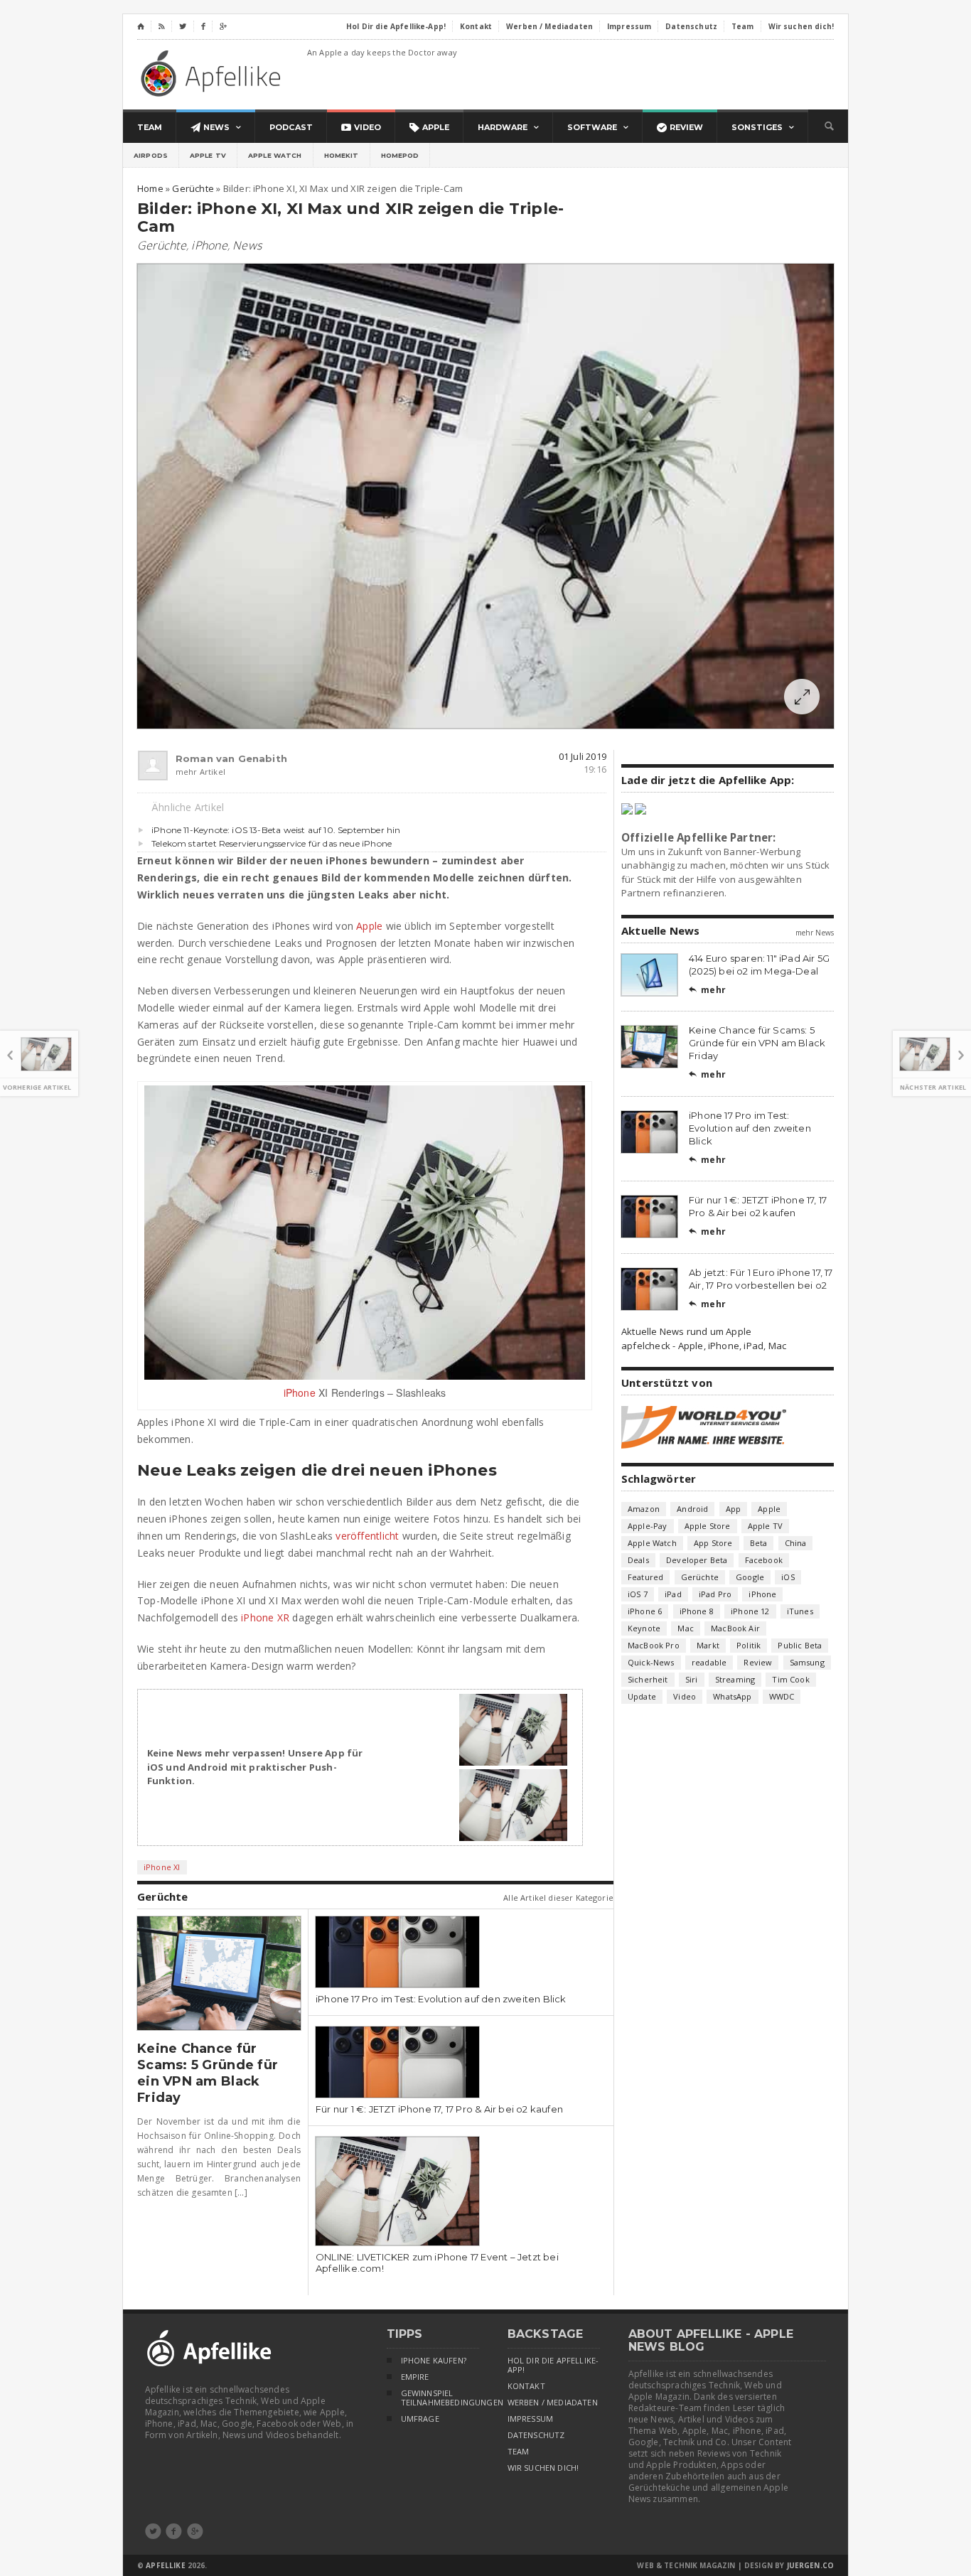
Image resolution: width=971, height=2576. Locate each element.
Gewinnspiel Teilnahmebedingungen (440, 2398)
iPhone (209, 245)
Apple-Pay (648, 1526)
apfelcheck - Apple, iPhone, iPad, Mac (704, 1346)
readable (709, 1662)
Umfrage (420, 2419)
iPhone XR (265, 1617)
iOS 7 (638, 1594)
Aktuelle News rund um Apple (686, 1331)
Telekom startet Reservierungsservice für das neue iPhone (272, 843)
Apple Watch (275, 155)
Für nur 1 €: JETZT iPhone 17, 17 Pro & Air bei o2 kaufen (439, 2109)
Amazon (644, 1509)
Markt (708, 1645)
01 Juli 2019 (583, 756)
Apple (369, 926)
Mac (686, 1628)
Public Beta (800, 1645)
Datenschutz (536, 2435)
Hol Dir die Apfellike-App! (553, 2365)
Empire (415, 2377)
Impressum (531, 2419)
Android (692, 1509)
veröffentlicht (367, 1536)
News (247, 245)
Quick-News (651, 1662)
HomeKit (342, 155)
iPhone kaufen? (434, 2361)
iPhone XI (162, 1867)
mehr (707, 990)
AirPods (151, 155)
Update (642, 1696)
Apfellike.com (213, 73)
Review (758, 1662)
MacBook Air (735, 1628)
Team (519, 2452)
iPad (673, 1594)
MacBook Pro (654, 1645)
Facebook (764, 1560)
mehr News (815, 933)
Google (750, 1577)
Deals (638, 1560)
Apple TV (208, 155)
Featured (645, 1577)
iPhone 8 (697, 1611)
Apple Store (708, 1526)
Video (685, 1696)
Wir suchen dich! (543, 2468)
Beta (759, 1543)
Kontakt (526, 2386)
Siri (692, 1679)
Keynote (644, 1628)
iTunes (800, 1611)
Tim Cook (790, 1679)
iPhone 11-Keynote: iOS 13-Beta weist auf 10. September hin (276, 830)
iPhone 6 (645, 1611)
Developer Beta (697, 1560)
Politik (749, 1645)
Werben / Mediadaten (553, 2403)
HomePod (400, 155)
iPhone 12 (750, 1611)
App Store (713, 1543)
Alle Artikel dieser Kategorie (558, 1898)
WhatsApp (732, 1696)
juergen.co (811, 2565)
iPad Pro (715, 1594)
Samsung (807, 1662)
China (796, 1543)
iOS (788, 1577)
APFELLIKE (165, 2565)
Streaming (735, 1679)
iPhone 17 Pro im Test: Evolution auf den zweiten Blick (441, 1999)
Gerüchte (162, 245)
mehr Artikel (200, 772)
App (734, 1509)
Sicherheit (648, 1679)
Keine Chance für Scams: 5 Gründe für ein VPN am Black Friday (208, 2073)
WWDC (782, 1696)
